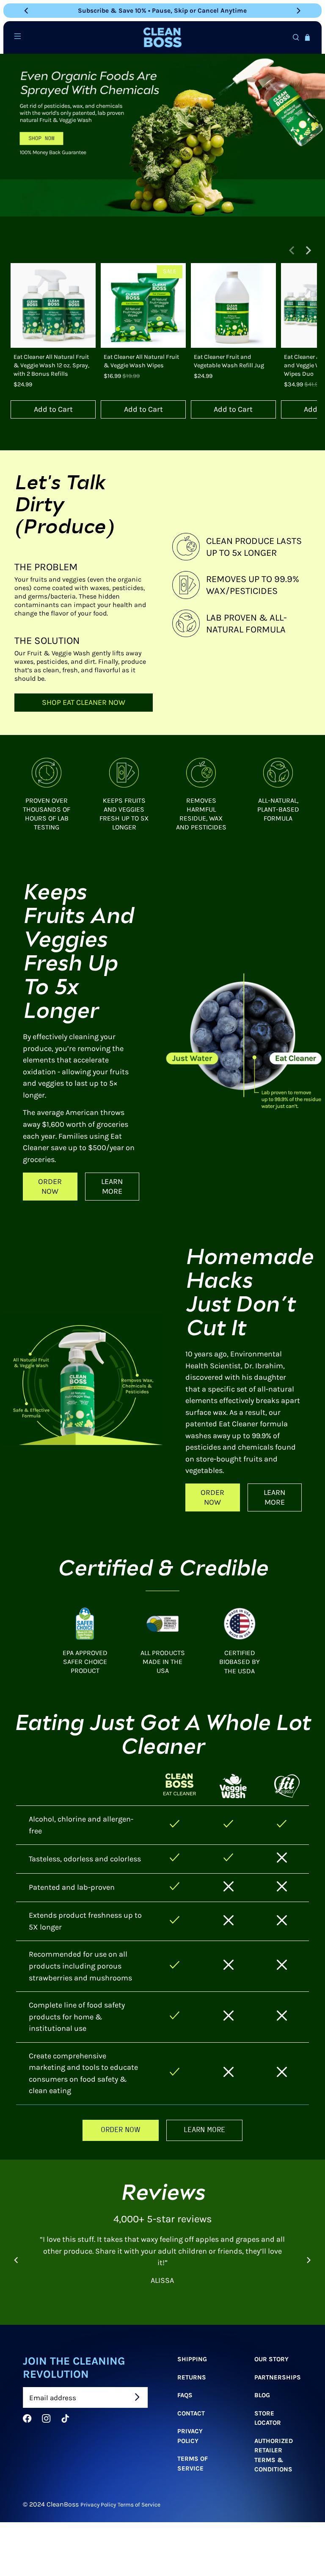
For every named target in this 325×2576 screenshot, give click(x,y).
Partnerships (278, 2377)
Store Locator (268, 2418)
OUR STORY (271, 2359)
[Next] (298, 11)
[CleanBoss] (162, 37)
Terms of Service (193, 2464)
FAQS (185, 2395)
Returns (192, 2377)
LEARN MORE (112, 1186)
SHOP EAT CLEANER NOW (84, 702)
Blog (262, 2395)
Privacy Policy (190, 2436)
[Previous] (27, 11)
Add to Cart (53, 409)
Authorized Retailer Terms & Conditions (274, 2455)
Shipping (192, 2359)
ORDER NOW (50, 1186)
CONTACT (191, 2413)
